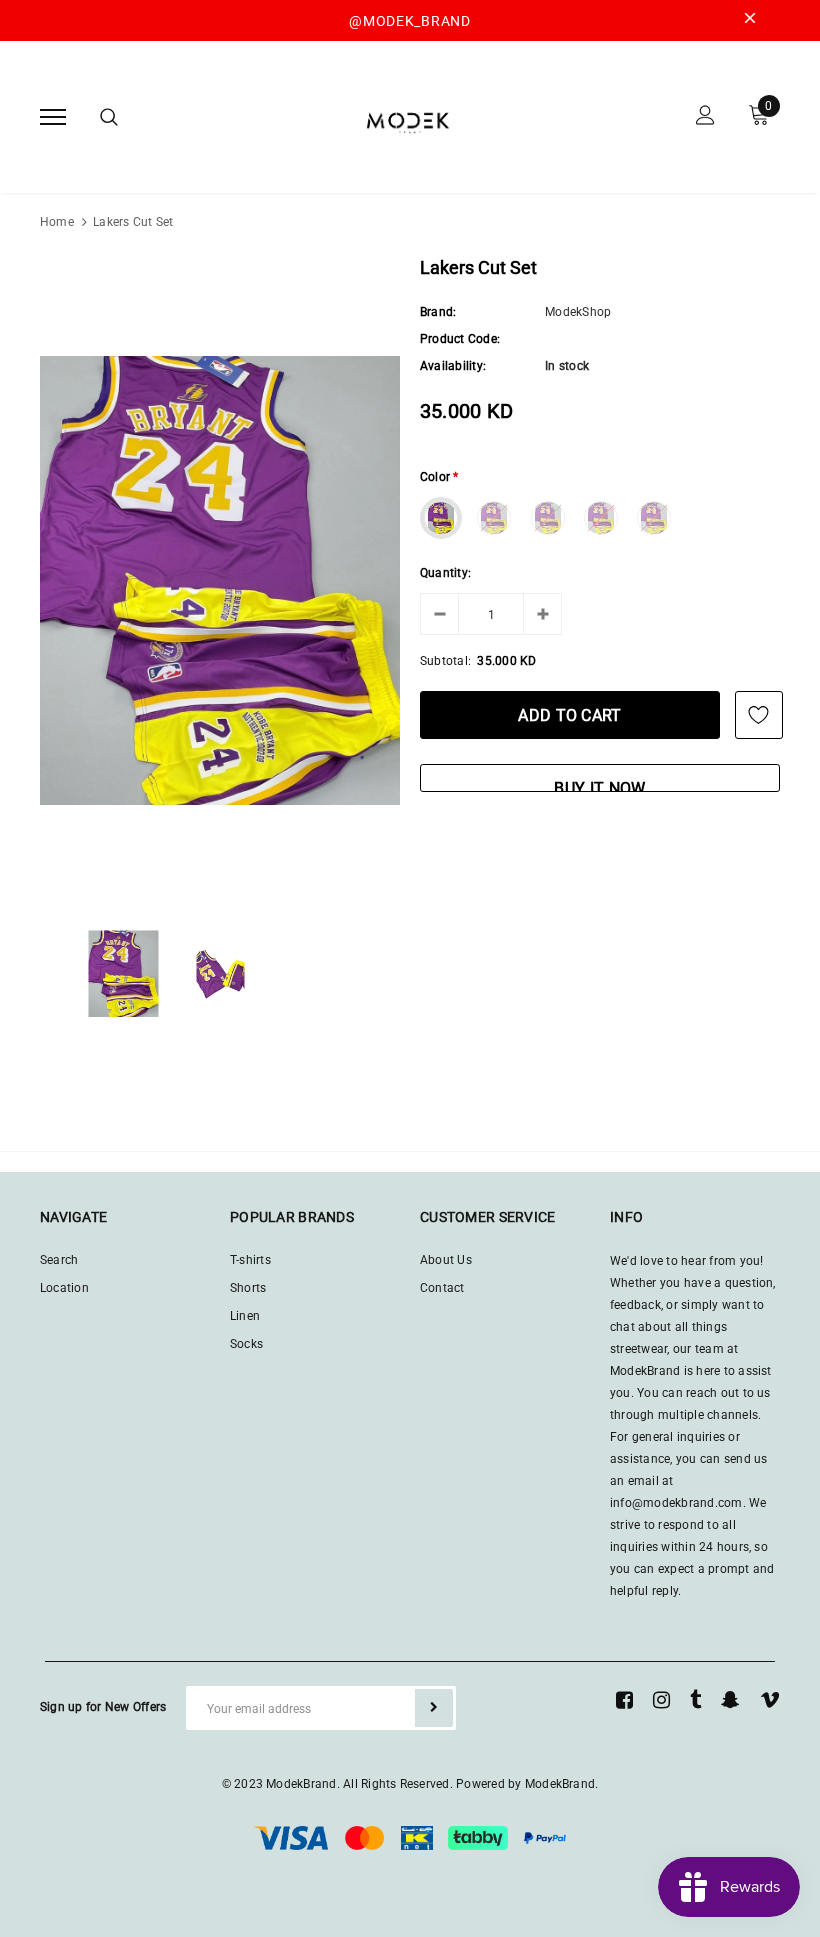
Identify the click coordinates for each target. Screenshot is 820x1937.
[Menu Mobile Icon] (53, 117)
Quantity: (445, 573)
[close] (750, 21)
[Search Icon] (109, 117)
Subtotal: (445, 661)
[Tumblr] (695, 1700)
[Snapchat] (730, 1700)
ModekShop (578, 312)
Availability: (453, 366)
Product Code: (460, 339)
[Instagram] (661, 1700)
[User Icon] (705, 117)
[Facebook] (624, 1700)
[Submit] (434, 1708)
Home (57, 222)
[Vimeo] (770, 1700)
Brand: (438, 312)
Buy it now (599, 785)
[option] (220, 581)
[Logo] (408, 116)
